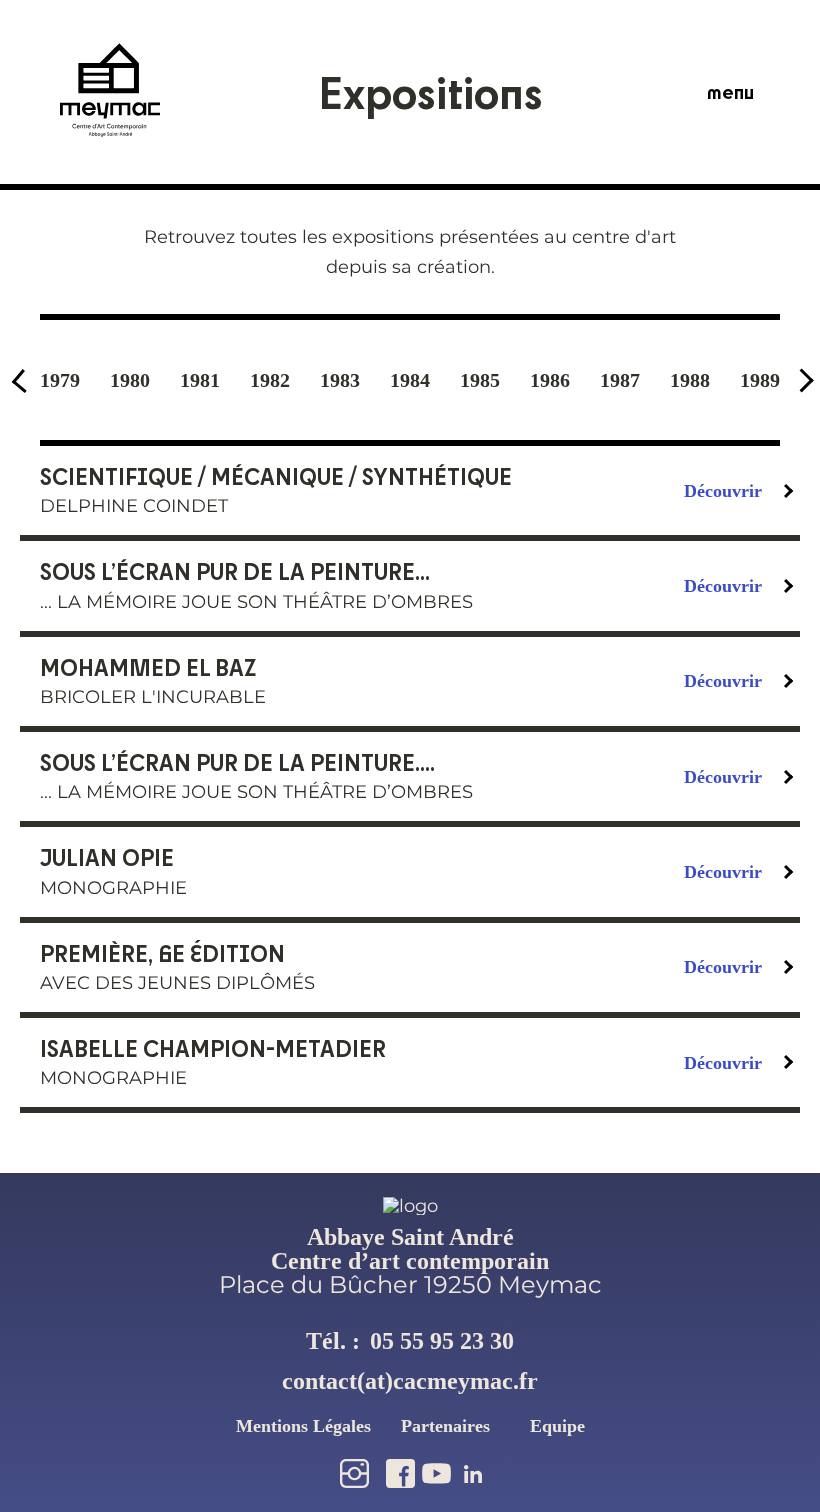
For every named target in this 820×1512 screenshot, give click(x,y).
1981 (200, 380)
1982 (270, 380)
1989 (760, 380)
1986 (550, 380)
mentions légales (303, 1426)
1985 (480, 380)
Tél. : (410, 1341)
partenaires (445, 1426)
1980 (130, 380)
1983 (340, 380)
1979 (60, 380)
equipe (557, 1426)
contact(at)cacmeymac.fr (410, 1381)
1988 (690, 380)
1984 (410, 380)
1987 (620, 380)
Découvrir (723, 491)
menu (730, 92)
